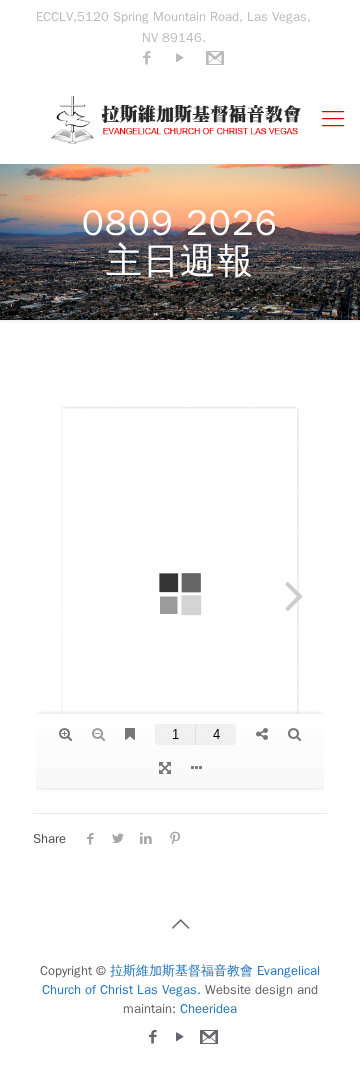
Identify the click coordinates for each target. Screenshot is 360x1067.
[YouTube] (180, 58)
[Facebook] (147, 58)
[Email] (213, 58)
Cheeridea (208, 1008)
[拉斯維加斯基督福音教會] (180, 119)
